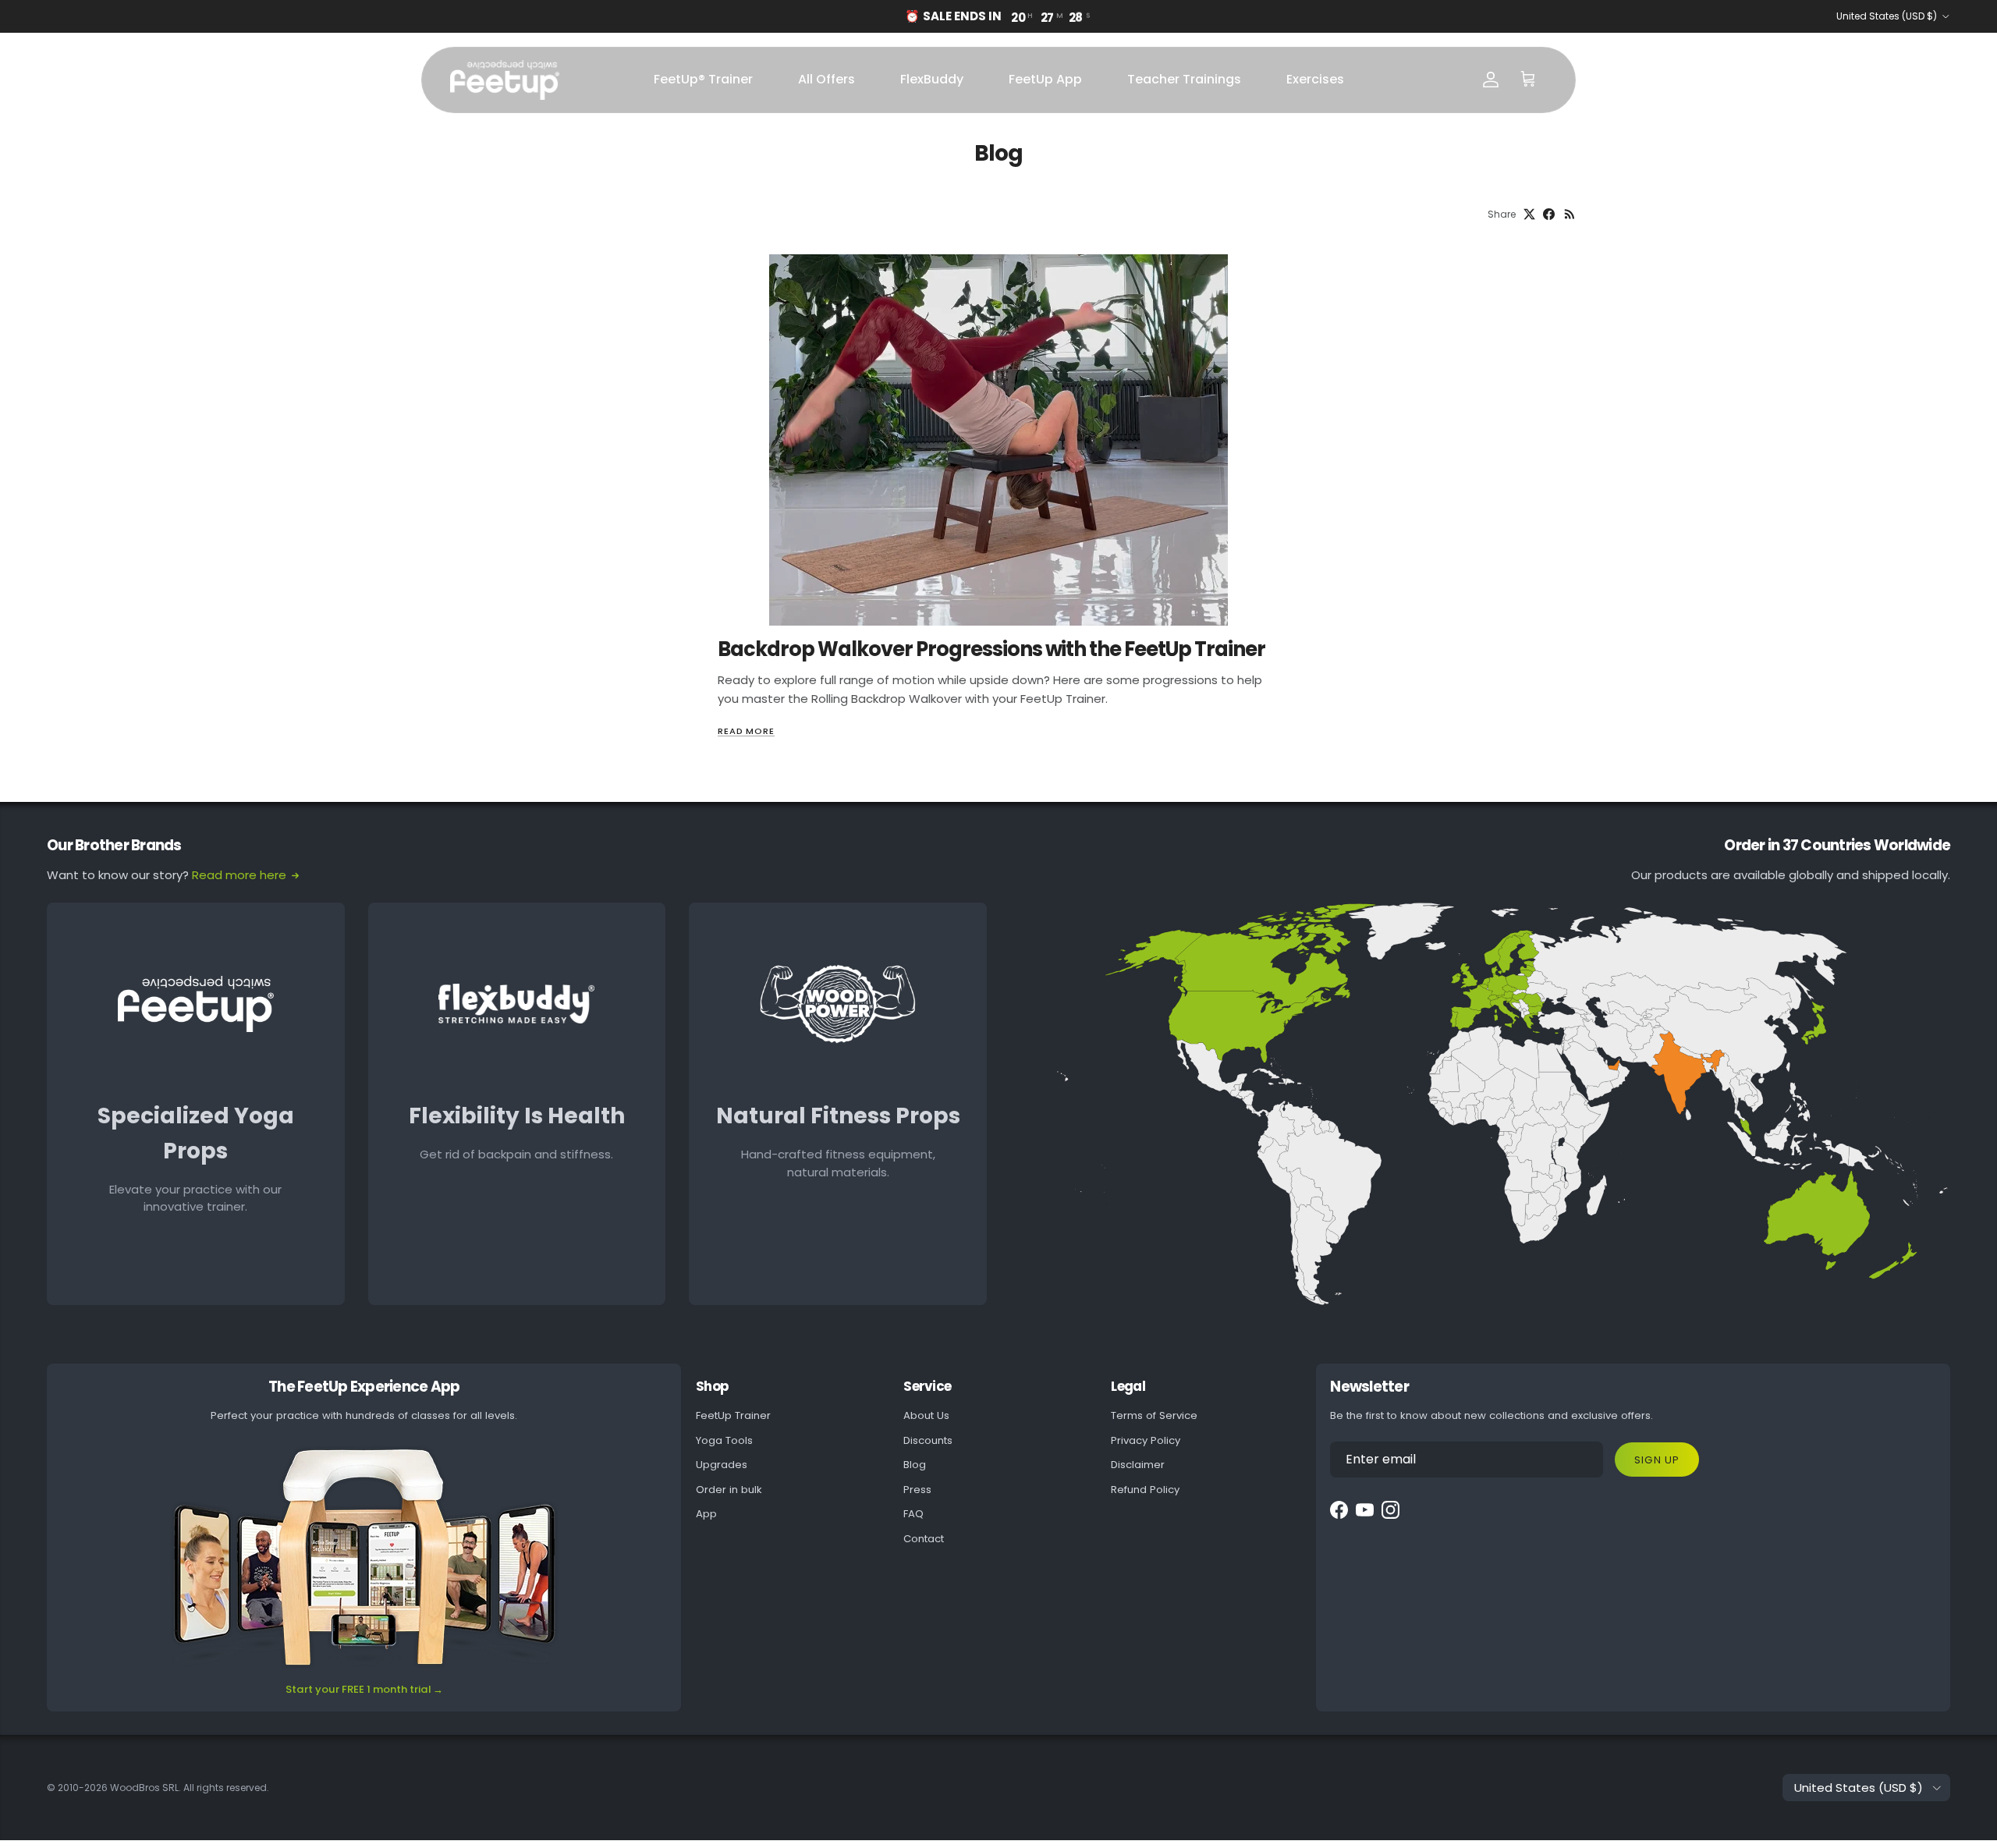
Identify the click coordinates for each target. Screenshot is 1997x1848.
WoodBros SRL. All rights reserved (188, 1788)
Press (917, 1490)
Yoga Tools (724, 1440)
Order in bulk (729, 1490)
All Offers (826, 79)
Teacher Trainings (1184, 79)
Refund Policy (1145, 1490)
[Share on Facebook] (1549, 214)
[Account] (1491, 80)
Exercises (1315, 79)
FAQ (913, 1514)
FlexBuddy (932, 79)
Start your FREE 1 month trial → (364, 1689)
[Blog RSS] (1570, 214)
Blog (915, 1465)
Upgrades (722, 1465)
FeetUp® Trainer (703, 79)
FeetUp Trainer (733, 1415)
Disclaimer (1138, 1465)
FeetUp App (1045, 79)
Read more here (239, 875)
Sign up (1656, 1460)
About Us (926, 1415)
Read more (746, 731)
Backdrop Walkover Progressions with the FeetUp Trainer (991, 649)
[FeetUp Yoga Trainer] (505, 80)
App (706, 1514)
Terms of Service (1154, 1415)
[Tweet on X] (1529, 214)
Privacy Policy (1146, 1440)
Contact (924, 1539)
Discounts (928, 1440)
